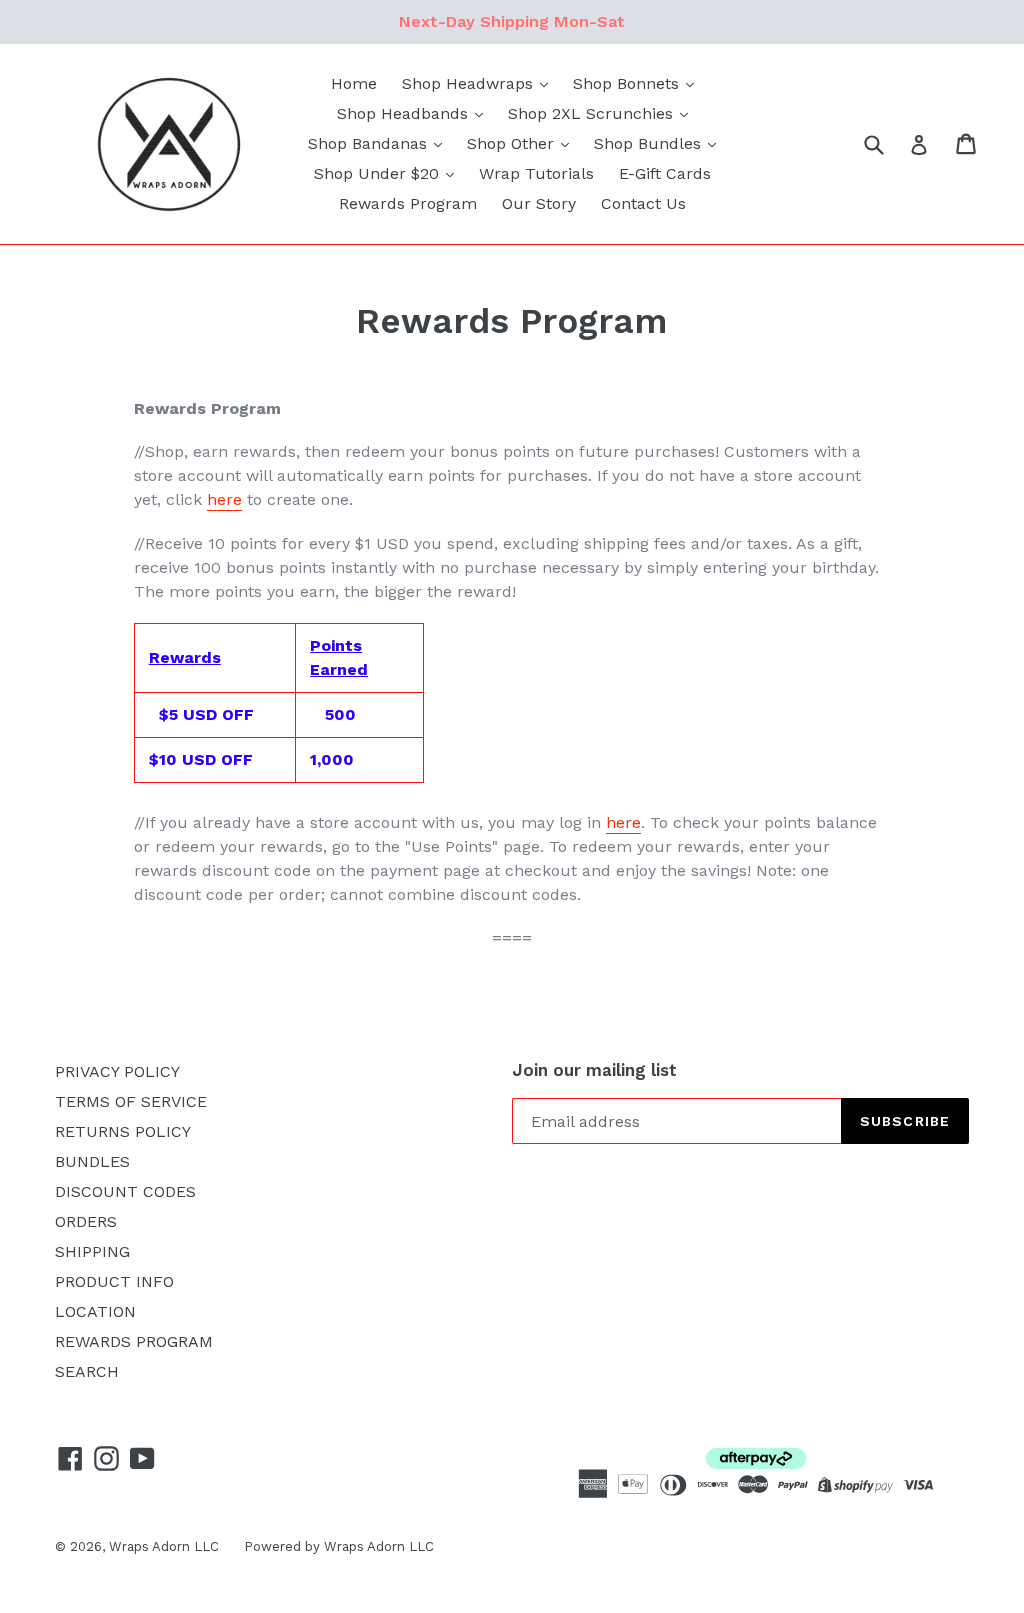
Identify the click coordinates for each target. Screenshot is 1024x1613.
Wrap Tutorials (536, 173)
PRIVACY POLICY (117, 1071)
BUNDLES (92, 1161)
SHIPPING (92, 1251)
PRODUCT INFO (114, 1281)
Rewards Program (408, 203)
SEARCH (87, 1371)
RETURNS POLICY (123, 1131)
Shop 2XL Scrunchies (593, 113)
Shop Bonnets (628, 83)
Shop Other (513, 143)
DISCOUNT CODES (125, 1191)
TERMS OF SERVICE (131, 1101)
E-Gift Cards (665, 173)
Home (354, 83)
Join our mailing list (594, 1070)
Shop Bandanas (370, 143)
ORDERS (86, 1221)
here (224, 499)
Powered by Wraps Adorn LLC (339, 1546)
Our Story (539, 203)
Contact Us (643, 203)
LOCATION (95, 1311)
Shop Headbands (405, 113)
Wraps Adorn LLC (164, 1546)
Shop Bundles (650, 143)
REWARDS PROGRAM (134, 1341)
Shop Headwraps (470, 83)
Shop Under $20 (379, 173)
